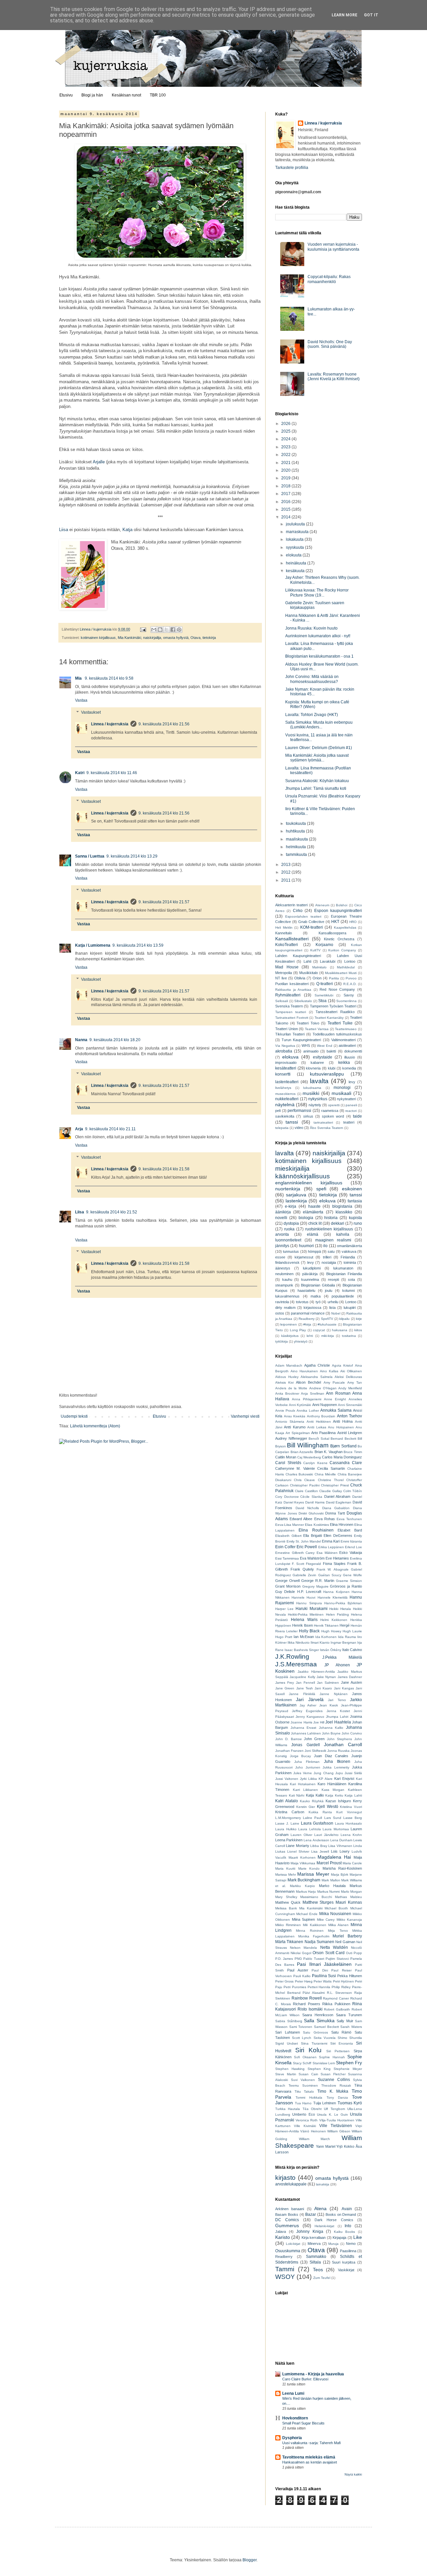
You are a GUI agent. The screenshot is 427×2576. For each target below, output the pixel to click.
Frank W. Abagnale (333, 1569)
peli (278, 1111)
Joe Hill (319, 1722)
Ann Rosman (338, 1393)
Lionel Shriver (298, 1851)
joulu (329, 1291)
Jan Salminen (328, 1683)
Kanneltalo (284, 933)
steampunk (284, 1285)
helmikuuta (296, 847)
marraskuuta (298, 532)
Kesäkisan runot (126, 95)
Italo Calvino (352, 1650)
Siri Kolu (309, 2050)
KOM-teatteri (312, 927)
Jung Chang (323, 1773)
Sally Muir (345, 2021)
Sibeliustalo (303, 1001)
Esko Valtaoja (351, 1553)
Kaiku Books (345, 2232)
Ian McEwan (304, 1637)
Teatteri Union (287, 1029)
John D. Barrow (288, 1739)
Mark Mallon (331, 1880)
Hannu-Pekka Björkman (343, 1603)
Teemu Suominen (303, 2085)
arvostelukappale (291, 2184)
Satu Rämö (341, 2032)
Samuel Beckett (326, 2027)
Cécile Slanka (311, 1497)
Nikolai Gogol (301, 1953)
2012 (286, 872)
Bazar (311, 2214)
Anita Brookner (287, 1393)
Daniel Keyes (294, 1502)
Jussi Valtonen (287, 1779)
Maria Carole (352, 1863)
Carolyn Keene (315, 1463)
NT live (281, 978)
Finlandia (348, 1257)
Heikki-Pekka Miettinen (306, 1614)
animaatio (311, 1051)
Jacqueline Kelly (302, 1677)
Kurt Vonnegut (349, 1812)
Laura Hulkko (286, 1829)
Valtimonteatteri (343, 1040)
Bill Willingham (308, 1445)
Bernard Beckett (343, 1439)
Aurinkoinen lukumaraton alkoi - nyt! (318, 636)
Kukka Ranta (320, 1812)
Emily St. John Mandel (304, 1541)
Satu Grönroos (315, 2032)
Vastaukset (91, 712)
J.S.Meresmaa (296, 1664)
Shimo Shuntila (350, 2038)
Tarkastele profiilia (292, 168)
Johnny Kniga (310, 2232)
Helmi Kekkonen (334, 1620)
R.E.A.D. (350, 984)
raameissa (330, 1111)
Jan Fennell (305, 1683)
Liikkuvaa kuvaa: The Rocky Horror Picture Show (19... (317, 593)
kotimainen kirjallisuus (98, 638)
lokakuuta (295, 539)
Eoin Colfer (285, 1547)
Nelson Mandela (303, 1948)
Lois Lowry (340, 1851)
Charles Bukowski (299, 1474)
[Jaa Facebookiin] (173, 630)
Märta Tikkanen (289, 1942)
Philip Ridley (341, 1987)
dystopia (291, 1223)
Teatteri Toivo (308, 1023)
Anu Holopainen (341, 1427)
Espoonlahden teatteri (303, 916)
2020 (286, 470)
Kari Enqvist (344, 1779)
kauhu (287, 1279)
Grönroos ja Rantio (346, 1586)
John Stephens (339, 1739)
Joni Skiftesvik (315, 1751)
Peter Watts (323, 1981)
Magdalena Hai (334, 1857)
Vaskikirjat (346, 2270)
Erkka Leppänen (331, 1547)
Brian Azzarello (302, 1452)
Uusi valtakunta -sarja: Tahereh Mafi (311, 2443)
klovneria (313, 1068)
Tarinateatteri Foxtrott (292, 1018)
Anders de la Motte (291, 1388)
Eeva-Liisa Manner (290, 1525)
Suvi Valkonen (303, 2080)
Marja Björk (340, 1875)
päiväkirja (310, 1274)
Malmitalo (319, 967)
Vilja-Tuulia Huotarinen (337, 2120)
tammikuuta (297, 855)
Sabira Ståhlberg (289, 2021)
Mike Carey (326, 1920)
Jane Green (285, 1688)
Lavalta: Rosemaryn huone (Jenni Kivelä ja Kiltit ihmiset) (334, 377)
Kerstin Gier (306, 1807)
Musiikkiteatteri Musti (341, 973)
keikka (344, 1063)
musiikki (311, 1093)
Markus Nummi (329, 1892)
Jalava (281, 2232)
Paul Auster (298, 1970)
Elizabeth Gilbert (288, 1536)
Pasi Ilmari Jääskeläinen (324, 1964)
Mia (79, 678)
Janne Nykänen (333, 1694)
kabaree (317, 1063)
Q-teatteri (325, 984)
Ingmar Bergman (343, 1643)
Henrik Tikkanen (326, 1625)
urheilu (333, 1302)
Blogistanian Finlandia (344, 1274)
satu (331, 1251)
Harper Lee (284, 1609)
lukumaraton (343, 1268)
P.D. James (284, 1959)
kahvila (343, 1234)
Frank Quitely (302, 1569)
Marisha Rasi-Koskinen (342, 1868)
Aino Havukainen (304, 1371)
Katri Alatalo (287, 1801)
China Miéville (325, 1474)
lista (332, 1308)
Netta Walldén (334, 1947)
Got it (371, 15)
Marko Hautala (332, 1886)
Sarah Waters (351, 2027)
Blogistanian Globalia (318, 1285)
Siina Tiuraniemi (314, 2043)
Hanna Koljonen (336, 1592)
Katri (80, 773)
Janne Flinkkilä (302, 1694)
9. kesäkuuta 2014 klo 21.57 (164, 902)
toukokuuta (296, 824)
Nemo (351, 2244)
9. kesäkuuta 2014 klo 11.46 (112, 773)
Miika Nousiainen (335, 1914)
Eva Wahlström (312, 1558)
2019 (286, 478)
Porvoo (351, 978)
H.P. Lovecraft (309, 1592)
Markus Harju (306, 1892)
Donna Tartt (335, 1513)
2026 (286, 424)
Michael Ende (307, 1914)
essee (280, 1257)
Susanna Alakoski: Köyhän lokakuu (317, 781)
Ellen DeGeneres (338, 1536)
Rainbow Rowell (307, 1998)
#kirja (307, 1324)
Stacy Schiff (302, 2063)
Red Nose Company (337, 989)
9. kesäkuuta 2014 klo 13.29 (132, 856)
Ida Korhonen (326, 1637)
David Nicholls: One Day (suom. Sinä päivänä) (330, 344)
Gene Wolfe (352, 1575)
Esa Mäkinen (327, 1553)
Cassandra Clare (346, 1463)
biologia (306, 1218)
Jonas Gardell (305, 1745)
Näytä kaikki (353, 2475)
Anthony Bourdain (321, 1416)
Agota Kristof (342, 1365)
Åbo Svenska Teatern (327, 1128)
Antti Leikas (317, 1427)
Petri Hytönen (343, 1981)
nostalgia (329, 1262)
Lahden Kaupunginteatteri (298, 956)
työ (318, 1302)
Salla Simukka (319, 2021)
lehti (310, 1336)
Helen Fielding (337, 1614)
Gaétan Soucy (330, 1575)
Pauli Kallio (302, 1976)
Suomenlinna (346, 1001)
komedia (349, 1068)
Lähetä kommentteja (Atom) (95, 1426)
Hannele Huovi (303, 1597)
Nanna (81, 1040)
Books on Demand (341, 2214)
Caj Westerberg (309, 1457)
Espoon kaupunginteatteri (338, 911)
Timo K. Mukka (333, 2091)
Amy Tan (355, 1382)
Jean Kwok (329, 1705)
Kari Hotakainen (303, 1784)
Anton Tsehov (350, 1416)
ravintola (282, 1302)
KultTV (315, 950)
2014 (286, 517)
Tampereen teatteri (291, 1012)
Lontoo (350, 961)
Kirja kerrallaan (314, 2238)
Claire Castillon (306, 1491)
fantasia (355, 1201)
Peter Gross (284, 1981)
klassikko (344, 1212)
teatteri (349, 1122)
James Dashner (350, 1677)
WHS (306, 1045)
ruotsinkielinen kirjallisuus (329, 1229)
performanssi (299, 1111)
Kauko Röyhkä (312, 1801)
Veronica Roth (307, 2120)
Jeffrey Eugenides (307, 1711)
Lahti (307, 961)
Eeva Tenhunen (349, 1519)
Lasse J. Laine (287, 1823)
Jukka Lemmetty (336, 1767)
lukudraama (312, 1088)
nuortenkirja (288, 1189)
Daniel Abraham (337, 1496)
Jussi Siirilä (353, 1773)
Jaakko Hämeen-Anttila (316, 1672)
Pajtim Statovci (337, 1959)
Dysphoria (292, 2438)
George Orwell (287, 1581)
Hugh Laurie (352, 1631)
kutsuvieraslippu (327, 1074)
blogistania (342, 1206)
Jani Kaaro (323, 1688)
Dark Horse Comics (334, 2220)
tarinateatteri (323, 1122)
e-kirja (291, 1206)
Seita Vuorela (325, 2038)
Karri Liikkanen (306, 1790)
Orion (317, 978)
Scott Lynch (302, 2038)
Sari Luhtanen (288, 2032)
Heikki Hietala (340, 1609)
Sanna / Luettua (90, 856)
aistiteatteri (347, 1045)
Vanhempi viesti (245, 1416)
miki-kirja (328, 1336)
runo (358, 1223)
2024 (286, 439)
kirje (359, 1319)
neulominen (284, 1274)
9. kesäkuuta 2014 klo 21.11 (110, 1129)
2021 (286, 463)
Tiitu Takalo (304, 2091)
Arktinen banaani (290, 2209)
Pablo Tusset (314, 1959)
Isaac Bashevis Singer (302, 1650)
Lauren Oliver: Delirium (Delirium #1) (319, 748)
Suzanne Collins (334, 2080)
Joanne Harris (301, 1722)
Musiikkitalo (309, 973)
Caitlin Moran (286, 1457)
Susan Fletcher (333, 2074)
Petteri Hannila (319, 1987)
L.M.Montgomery (288, 1818)
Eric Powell (307, 1547)
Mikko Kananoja (349, 1920)
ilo (325, 1246)
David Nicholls (307, 1508)
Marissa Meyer (313, 1874)
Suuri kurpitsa (344, 2262)
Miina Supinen (304, 1919)
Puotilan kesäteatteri (292, 984)
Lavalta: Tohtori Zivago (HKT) (312, 715)
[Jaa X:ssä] (166, 630)
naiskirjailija (152, 638)
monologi (342, 1088)
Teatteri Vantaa (317, 1029)
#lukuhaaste (327, 1324)
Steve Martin (286, 2074)
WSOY (285, 2277)
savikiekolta (285, 1116)
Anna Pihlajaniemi (307, 1399)
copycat (319, 1330)
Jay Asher (308, 1705)
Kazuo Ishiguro (338, 1801)
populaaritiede (343, 1296)
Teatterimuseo (346, 1029)
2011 (286, 880)
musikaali (341, 1093)
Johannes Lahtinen (306, 1733)
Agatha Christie (317, 1365)
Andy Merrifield (350, 1388)
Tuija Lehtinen (325, 2103)
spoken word (333, 1116)
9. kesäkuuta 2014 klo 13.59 (138, 945)
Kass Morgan (333, 1790)
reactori (351, 1111)
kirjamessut (304, 1257)
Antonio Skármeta (290, 1422)
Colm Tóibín (353, 1491)
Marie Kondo (309, 1868)
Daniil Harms (315, 1502)
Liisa (64, 530)
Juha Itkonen (337, 1762)
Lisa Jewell (320, 1851)
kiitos (358, 1330)
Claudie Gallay (331, 1491)
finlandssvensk (287, 1262)
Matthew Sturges (318, 1902)
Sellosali (282, 1001)
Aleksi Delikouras (348, 1377)
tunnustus (291, 1251)
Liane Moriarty (297, 1846)
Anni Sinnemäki (350, 1405)
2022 (286, 455)
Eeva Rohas (325, 1519)
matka (316, 1296)
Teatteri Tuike (340, 1023)
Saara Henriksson (318, 2015)
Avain (347, 2209)
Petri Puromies (295, 1987)
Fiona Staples (334, 1564)
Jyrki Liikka (308, 1779)
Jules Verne (303, 1773)
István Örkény (331, 1650)
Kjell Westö (328, 1807)
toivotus (302, 1302)
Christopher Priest (335, 1485)
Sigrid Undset (287, 2043)
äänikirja (283, 1212)
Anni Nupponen (325, 1405)
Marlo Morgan (352, 1892)
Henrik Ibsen (303, 1625)
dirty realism (285, 1308)
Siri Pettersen (338, 2051)
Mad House (287, 967)
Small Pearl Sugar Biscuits (303, 2423)
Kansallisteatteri (292, 939)
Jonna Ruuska (338, 1751)
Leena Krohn (351, 1835)
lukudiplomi (312, 1268)
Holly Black (309, 1631)
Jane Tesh (305, 1688)
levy (352, 1082)
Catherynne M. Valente (295, 1468)
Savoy (349, 995)
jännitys (282, 1246)
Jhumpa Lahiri (337, 1717)
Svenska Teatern (289, 1006)
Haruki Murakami (312, 1609)
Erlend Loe (353, 1547)
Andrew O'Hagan (323, 1388)
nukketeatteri (287, 1099)
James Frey (285, 1683)
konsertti (283, 1074)
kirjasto (285, 2178)
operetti (334, 1105)
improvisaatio (286, 1063)
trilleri (327, 1257)
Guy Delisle (285, 1592)
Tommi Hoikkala (309, 2097)
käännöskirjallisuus (303, 1176)
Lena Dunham (341, 1840)
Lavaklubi (328, 961)
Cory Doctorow (287, 1497)
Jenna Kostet (338, 1711)
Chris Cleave (304, 1480)
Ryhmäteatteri (288, 995)
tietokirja (209, 638)
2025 (286, 431)
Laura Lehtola (310, 1829)
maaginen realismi (333, 1240)
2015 (286, 509)
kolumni (348, 1291)
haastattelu (306, 1291)
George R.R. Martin (318, 1581)
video (299, 1128)
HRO (353, 922)
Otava (195, 638)
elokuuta (294, 555)
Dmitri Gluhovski (311, 1513)
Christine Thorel (331, 1480)
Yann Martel (326, 2146)
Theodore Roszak (336, 2085)
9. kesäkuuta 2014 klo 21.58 (164, 1169)
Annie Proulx (285, 1411)
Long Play (298, 1330)
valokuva (349, 1251)
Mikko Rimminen (288, 1925)
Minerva (314, 2244)
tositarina (349, 1336)
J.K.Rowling (292, 1657)
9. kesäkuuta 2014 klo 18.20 (115, 1040)
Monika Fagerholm (314, 1936)
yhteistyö (301, 1341)
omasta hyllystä (176, 638)
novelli (281, 1218)
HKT (335, 922)
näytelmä (285, 1105)
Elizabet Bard (350, 1530)
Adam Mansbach (289, 1365)
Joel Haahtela (338, 1722)
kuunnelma (310, 1279)
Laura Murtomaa (336, 1829)
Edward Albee (301, 1519)
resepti (333, 1279)
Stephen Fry (349, 2063)
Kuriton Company (342, 950)
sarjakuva (296, 1195)
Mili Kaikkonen (314, 1925)
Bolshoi (342, 905)
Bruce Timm (353, 1452)
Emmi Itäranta (351, 1541)
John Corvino (352, 1733)
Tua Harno (303, 2103)
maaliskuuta (297, 839)
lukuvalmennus (287, 1296)
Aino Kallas (329, 1371)
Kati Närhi (297, 1795)
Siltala (315, 2262)
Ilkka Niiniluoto (299, 1643)
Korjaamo (324, 945)
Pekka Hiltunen (350, 1976)
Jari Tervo (337, 1700)
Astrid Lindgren (350, 1433)
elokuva (290, 1057)
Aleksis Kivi (284, 1382)
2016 (286, 502)
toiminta (350, 1262)
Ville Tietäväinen (336, 2126)
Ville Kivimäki (305, 2126)
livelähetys (283, 1088)
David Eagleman (339, 1502)
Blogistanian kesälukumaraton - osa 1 (319, 656)
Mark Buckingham (304, 1880)
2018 (286, 486)
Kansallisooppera (332, 933)
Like (358, 2237)
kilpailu (344, 1319)
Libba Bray (319, 1846)
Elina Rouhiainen (316, 1530)
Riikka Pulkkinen (336, 2004)
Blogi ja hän (92, 95)
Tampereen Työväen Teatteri (333, 1006)
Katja (127, 530)
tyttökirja (282, 1341)
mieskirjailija (292, 1168)
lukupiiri (350, 1308)
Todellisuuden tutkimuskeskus (337, 1034)
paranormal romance (308, 1313)
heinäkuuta (297, 563)
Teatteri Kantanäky (329, 1018)
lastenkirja (296, 1201)
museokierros (285, 1094)
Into (348, 2226)
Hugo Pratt (284, 1637)
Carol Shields (288, 1463)
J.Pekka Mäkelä (342, 1657)
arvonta (282, 1234)
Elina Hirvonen (342, 1525)
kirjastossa (312, 1308)
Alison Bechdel (308, 1382)
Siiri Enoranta (342, 2043)
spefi (321, 1189)
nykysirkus (318, 1099)
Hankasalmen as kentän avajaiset (310, 2462)
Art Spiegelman (298, 1433)
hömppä (314, 1251)
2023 (286, 447)
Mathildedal (346, 967)
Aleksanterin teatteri (291, 905)
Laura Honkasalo (348, 1823)
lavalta (319, 1081)
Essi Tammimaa (287, 1558)
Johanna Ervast (304, 1728)
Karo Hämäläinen (332, 1784)
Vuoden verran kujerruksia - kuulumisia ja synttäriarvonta (333, 247)
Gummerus (287, 2226)
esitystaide (323, 1057)
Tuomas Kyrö (350, 2103)
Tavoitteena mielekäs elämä (309, 2457)
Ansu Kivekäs (295, 1416)
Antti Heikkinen (319, 1422)
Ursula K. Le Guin (332, 2115)
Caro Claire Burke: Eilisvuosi (305, 2379)
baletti (331, 1051)
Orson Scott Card (328, 1953)
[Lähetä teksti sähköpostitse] (143, 629)
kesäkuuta (296, 571)
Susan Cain (308, 2074)
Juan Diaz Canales (331, 1756)
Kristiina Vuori (351, 1807)
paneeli (351, 1105)
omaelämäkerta (349, 1246)
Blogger (250, 2560)
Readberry (307, 1319)
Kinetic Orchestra (339, 939)
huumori (306, 1246)
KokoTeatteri (287, 945)
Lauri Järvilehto (326, 1835)
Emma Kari (331, 1541)
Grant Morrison (288, 1586)
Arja (79, 1129)
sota (351, 1279)
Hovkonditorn (295, 2418)
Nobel (336, 1313)
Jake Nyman (326, 1677)
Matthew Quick (288, 1902)
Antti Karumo (295, 1427)
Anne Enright (335, 1399)
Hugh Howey (331, 1631)
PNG (298, 1959)
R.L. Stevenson (340, 1993)
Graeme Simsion (349, 1581)
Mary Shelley (286, 1897)
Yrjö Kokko (345, 2146)
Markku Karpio (302, 1886)
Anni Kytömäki (300, 1405)
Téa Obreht (312, 2109)
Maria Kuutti (285, 1868)
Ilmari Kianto (320, 1643)
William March (315, 2139)
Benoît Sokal (319, 1439)
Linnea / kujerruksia (110, 724)
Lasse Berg (353, 1818)
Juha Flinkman (307, 1762)
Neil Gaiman (345, 1942)
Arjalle (99, 462)
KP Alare (326, 1779)
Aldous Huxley (287, 1377)
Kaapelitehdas (345, 927)
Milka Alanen (338, 1925)
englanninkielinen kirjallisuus (309, 1183)
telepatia (282, 1128)
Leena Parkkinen (289, 1840)
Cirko (298, 911)
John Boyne (331, 1733)
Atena (320, 2208)
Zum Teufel (322, 2278)
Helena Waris (304, 1620)
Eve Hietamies (337, 1558)
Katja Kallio (315, 1795)
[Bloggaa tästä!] (160, 630)
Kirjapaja (339, 2238)
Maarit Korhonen (302, 1857)
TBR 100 (158, 95)
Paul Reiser (341, 1970)
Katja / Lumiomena (93, 945)
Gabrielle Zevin (304, 1575)
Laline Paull (312, 1818)
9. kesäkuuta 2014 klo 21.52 (112, 1212)
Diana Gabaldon (336, 1508)
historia (331, 1218)
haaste (314, 1206)
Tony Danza (337, 2097)
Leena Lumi (293, 2393)
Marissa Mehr (286, 1875)
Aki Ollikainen (351, 1371)
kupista (355, 1218)
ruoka (289, 1229)
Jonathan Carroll (343, 1744)
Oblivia (300, 978)
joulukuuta (296, 524)
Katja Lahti (353, 1795)
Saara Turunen (349, 2015)
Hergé (345, 1625)
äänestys (283, 1268)
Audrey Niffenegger (291, 1438)
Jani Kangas (344, 1688)
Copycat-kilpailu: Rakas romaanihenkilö (329, 279)
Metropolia (284, 973)
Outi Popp (354, 1953)
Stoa (322, 1001)
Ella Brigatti (313, 1536)
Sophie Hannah (332, 2057)
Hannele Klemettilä (333, 1597)
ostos (280, 1313)
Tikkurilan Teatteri (290, 1034)
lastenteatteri (287, 1082)
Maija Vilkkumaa (303, 1863)
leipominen (289, 1324)
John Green (314, 1739)
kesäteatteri (286, 1068)
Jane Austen (351, 1682)
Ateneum (322, 905)
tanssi (292, 1122)
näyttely (315, 1105)
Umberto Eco (303, 2114)
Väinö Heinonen (313, 2131)
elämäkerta (313, 1212)
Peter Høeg (304, 1981)
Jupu (339, 1773)
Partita (334, 978)
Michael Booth (336, 1908)
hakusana (340, 1330)
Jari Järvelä (310, 1699)
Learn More (344, 15)
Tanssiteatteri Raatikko (335, 1012)
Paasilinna (348, 2251)
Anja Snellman (313, 1393)
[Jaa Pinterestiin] (179, 630)
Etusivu (66, 95)
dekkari (338, 1223)
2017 (286, 494)
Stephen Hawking (290, 2069)
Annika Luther (308, 1411)
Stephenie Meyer (348, 2069)
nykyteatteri (346, 1099)
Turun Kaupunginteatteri (301, 1040)
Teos (318, 2270)
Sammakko (316, 2257)
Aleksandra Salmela (317, 1377)
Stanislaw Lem (324, 2063)
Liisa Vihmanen (340, 1846)
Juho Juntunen (308, 1767)
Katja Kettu (334, 1795)
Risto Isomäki (310, 2009)
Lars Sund (333, 1818)
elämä (313, 1234)
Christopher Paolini (305, 1485)
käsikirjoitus (290, 1336)
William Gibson (339, 2131)
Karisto (283, 2237)
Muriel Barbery (347, 1936)
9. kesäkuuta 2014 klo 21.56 (164, 724)
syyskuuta (295, 547)
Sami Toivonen (301, 2027)
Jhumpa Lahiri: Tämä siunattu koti (316, 788)
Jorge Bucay (301, 1756)
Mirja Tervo (338, 1931)
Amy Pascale (334, 1382)
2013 (286, 865)
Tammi (285, 2269)
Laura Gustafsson (317, 1823)
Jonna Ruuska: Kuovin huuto (311, 628)
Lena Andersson (316, 1840)
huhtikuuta (296, 831)
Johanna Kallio (331, 1728)
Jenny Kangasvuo (310, 1717)
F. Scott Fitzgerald (306, 1564)
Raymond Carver (336, 1998)
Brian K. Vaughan (329, 1452)
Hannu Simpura (309, 1603)
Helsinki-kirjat (324, 2226)
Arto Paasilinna (323, 1433)
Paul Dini (320, 1970)
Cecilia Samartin (331, 1468)
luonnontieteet (288, 1240)
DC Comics (287, 2220)
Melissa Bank (286, 1908)
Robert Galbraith (337, 2009)
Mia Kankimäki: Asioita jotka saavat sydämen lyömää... (317, 758)
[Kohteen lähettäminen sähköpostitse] (154, 630)
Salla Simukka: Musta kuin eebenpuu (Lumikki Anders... (319, 725)
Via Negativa (285, 1046)
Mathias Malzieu (348, 1897)
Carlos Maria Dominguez (342, 1457)
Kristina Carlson (290, 1812)
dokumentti (353, 1051)
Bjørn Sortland (343, 1446)
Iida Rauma (347, 1637)
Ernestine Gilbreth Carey (295, 1553)
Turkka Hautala (288, 2109)
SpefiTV (327, 1319)
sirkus (308, 1116)
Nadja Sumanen (319, 1942)
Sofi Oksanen (305, 2057)
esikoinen (352, 1189)
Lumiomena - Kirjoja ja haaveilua (313, 2374)
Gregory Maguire (315, 1586)
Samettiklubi (324, 995)
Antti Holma (343, 1421)
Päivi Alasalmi (314, 1993)
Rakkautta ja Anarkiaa (293, 990)
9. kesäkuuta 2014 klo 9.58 (109, 678)
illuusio (350, 1057)
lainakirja (323, 2184)
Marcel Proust (329, 1863)
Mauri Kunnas (349, 1902)
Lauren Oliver (301, 1835)
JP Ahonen (337, 1665)
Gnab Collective (311, 922)
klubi (332, 1068)
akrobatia (284, 1051)
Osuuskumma (288, 2251)
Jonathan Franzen (289, 1751)
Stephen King (319, 2069)
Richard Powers (307, 2004)
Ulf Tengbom (334, 2109)
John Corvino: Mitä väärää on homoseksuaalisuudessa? (312, 679)
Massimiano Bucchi (316, 1897)
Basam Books (287, 2214)
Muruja (333, 2244)
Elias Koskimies (317, 1525)
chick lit (315, 1223)
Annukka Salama (336, 1410)
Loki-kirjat (293, 2244)
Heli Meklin (284, 927)
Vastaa (81, 700)
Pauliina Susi (324, 1976)
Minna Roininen (310, 1931)
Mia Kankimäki (129, 638)
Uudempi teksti (74, 1416)
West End (325, 1046)
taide (357, 1116)
